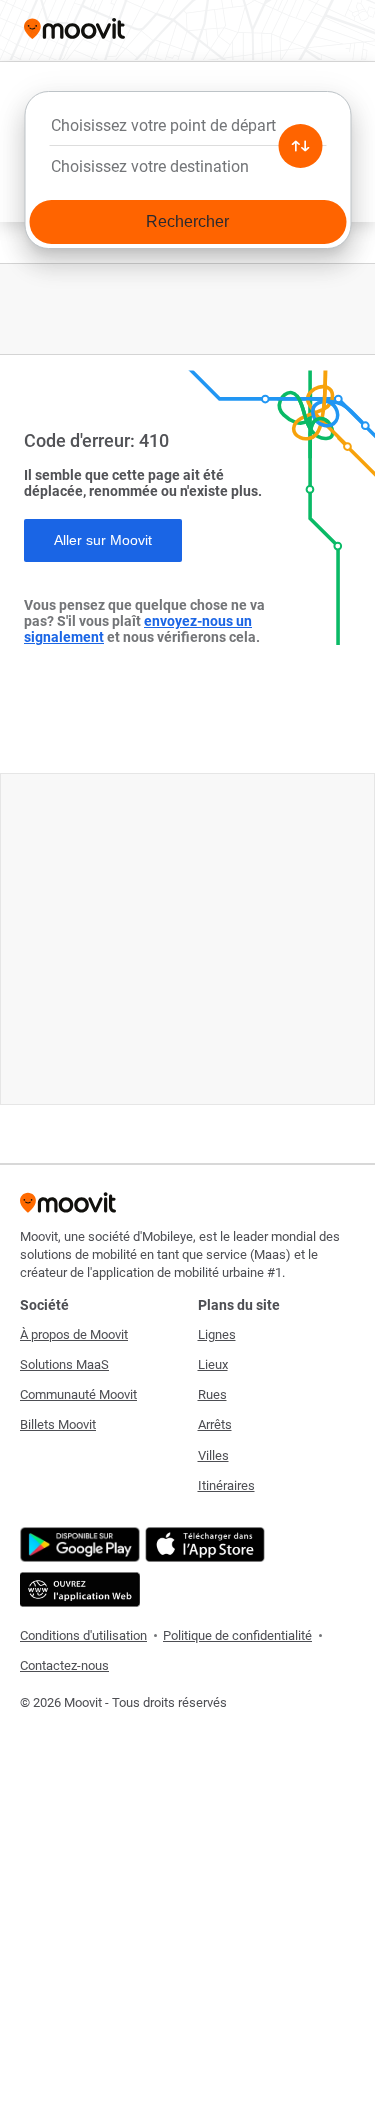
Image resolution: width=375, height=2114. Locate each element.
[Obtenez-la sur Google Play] (77, 1544)
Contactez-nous (64, 1665)
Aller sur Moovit (103, 540)
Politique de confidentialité (237, 1635)
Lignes (217, 1334)
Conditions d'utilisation (83, 1635)
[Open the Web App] (77, 1589)
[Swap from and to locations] (300, 146)
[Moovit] (74, 30)
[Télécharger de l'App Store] (202, 1544)
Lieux (213, 1364)
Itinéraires (226, 1485)
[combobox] (187, 131)
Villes (213, 1455)
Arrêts (215, 1424)
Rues (212, 1394)
